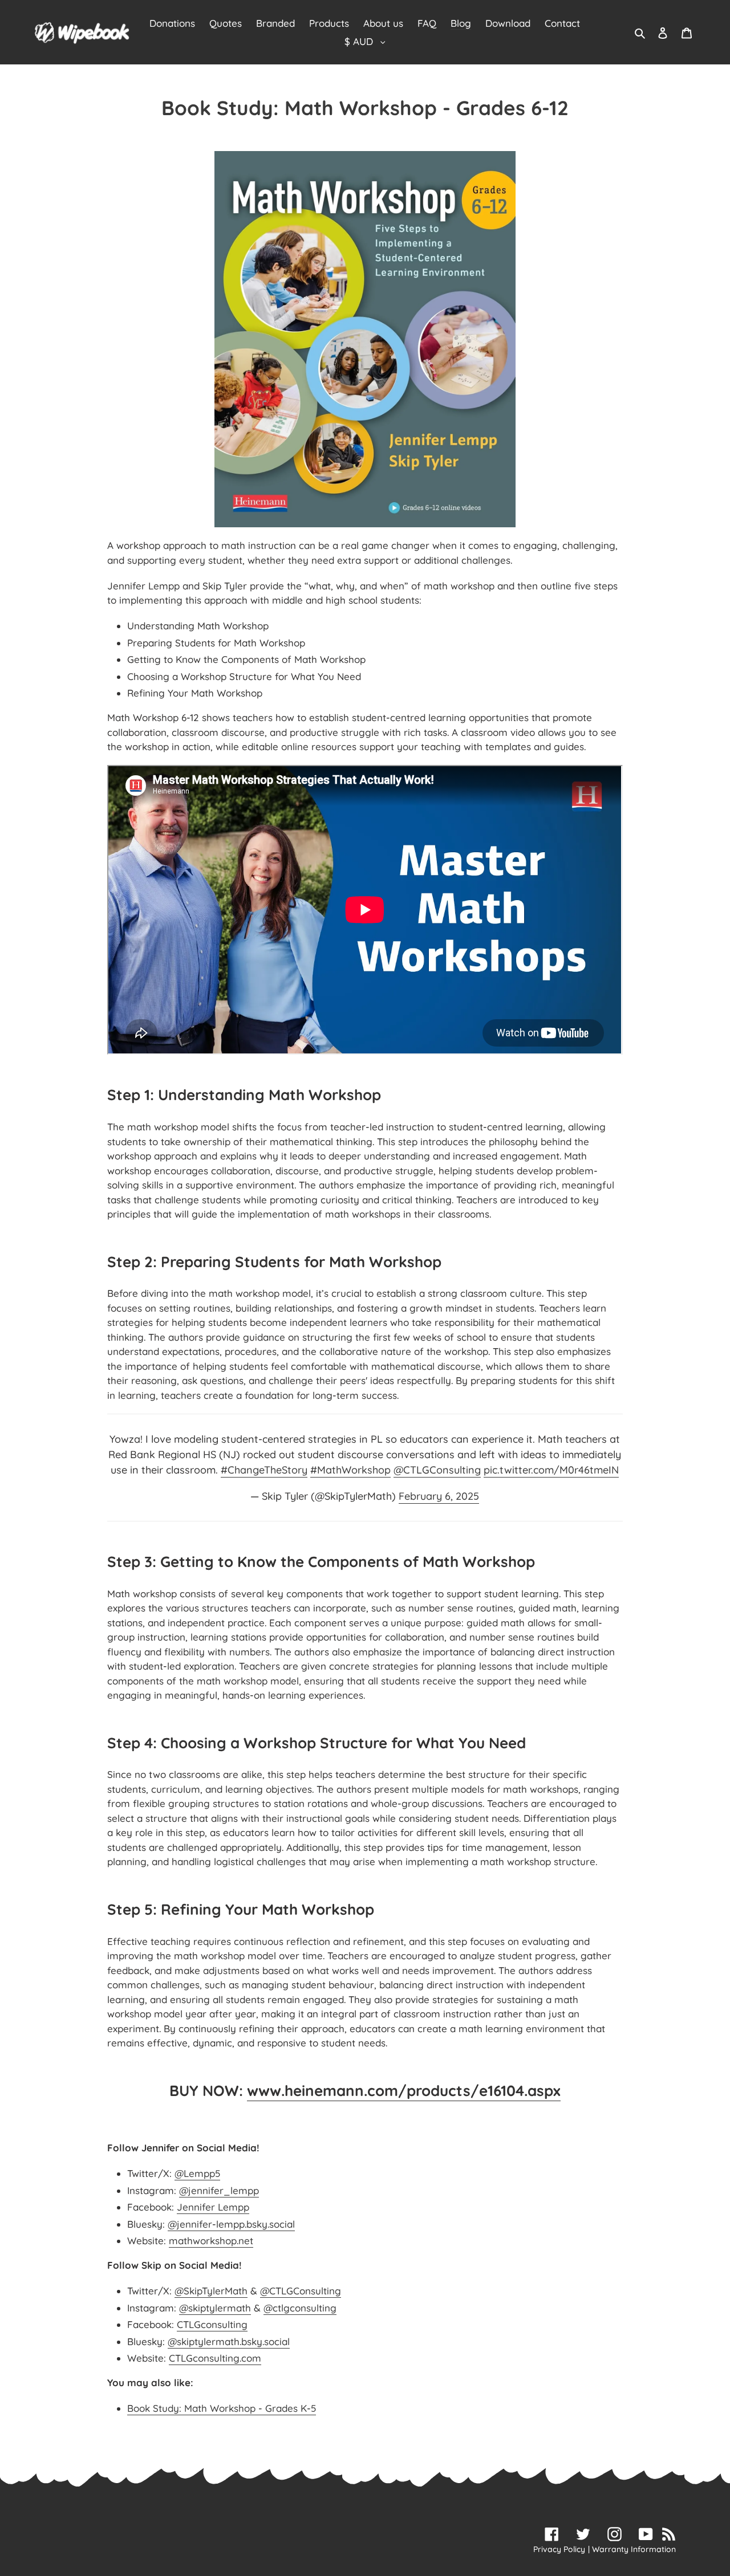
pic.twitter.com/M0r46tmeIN (551, 1470)
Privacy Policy (559, 2549)
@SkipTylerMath (211, 2291)
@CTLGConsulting (437, 1470)
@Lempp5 (197, 2173)
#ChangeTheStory (264, 1470)
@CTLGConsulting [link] (301, 2291)
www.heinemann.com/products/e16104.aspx (404, 2091)
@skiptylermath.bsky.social (229, 2341)
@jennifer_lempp (219, 2190)
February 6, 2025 (439, 1496)
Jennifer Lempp (213, 2207)
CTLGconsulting (212, 2324)
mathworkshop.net (211, 2241)
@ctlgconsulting (300, 2308)
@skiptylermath (215, 2308)
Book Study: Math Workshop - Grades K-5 (222, 2408)
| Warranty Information (632, 2549)
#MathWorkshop (350, 1470)
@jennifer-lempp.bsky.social (231, 2224)
